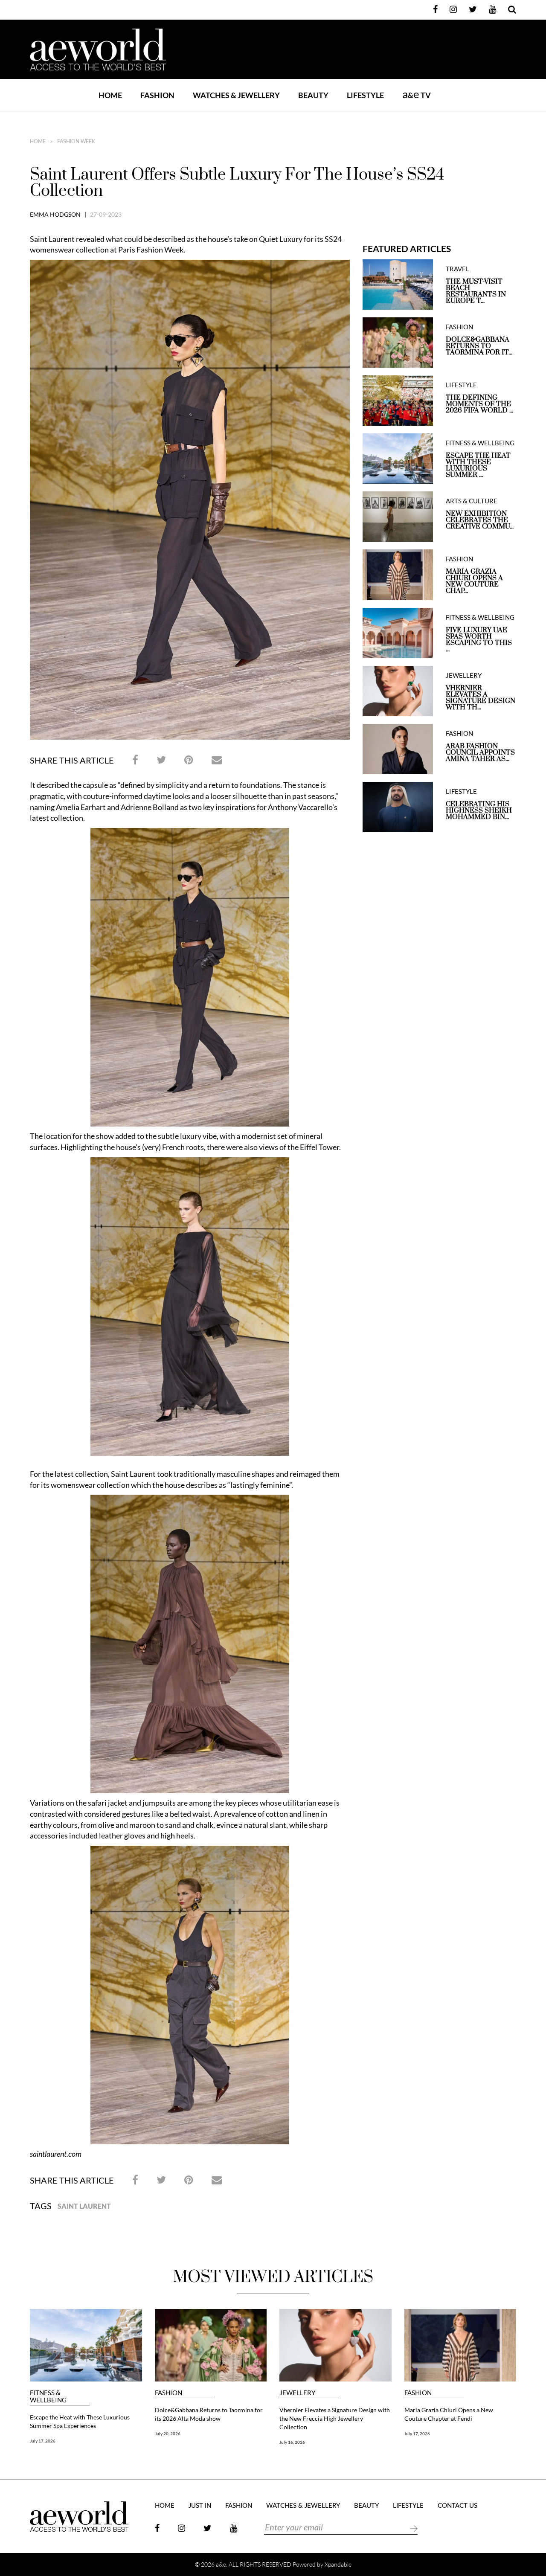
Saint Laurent (84, 2206)
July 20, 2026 (168, 2434)
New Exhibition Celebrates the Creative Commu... (480, 520)
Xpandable (338, 2564)
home (38, 142)
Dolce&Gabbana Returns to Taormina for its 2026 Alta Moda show (209, 2414)
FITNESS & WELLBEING (480, 443)
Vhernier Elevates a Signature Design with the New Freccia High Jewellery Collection (335, 2418)
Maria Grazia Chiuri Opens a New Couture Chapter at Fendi (449, 2414)
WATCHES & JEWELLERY (236, 95)
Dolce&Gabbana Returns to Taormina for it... (479, 346)
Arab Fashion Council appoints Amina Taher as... (480, 753)
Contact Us (457, 2506)
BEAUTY (313, 95)
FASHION (157, 95)
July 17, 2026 (43, 2441)
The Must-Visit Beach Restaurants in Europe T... (476, 291)
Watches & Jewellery (303, 2506)
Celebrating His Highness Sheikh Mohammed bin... (479, 811)
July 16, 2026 (292, 2442)
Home (110, 95)
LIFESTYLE (365, 95)
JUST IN (200, 2506)
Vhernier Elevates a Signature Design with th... (481, 698)
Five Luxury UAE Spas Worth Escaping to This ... (479, 640)
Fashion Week (76, 142)
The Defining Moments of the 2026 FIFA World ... (479, 404)
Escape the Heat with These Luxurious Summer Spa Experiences (80, 2421)
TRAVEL (457, 269)
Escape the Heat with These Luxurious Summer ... (478, 465)
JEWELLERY (464, 675)
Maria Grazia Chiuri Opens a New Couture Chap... (474, 581)
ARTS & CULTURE (472, 501)
